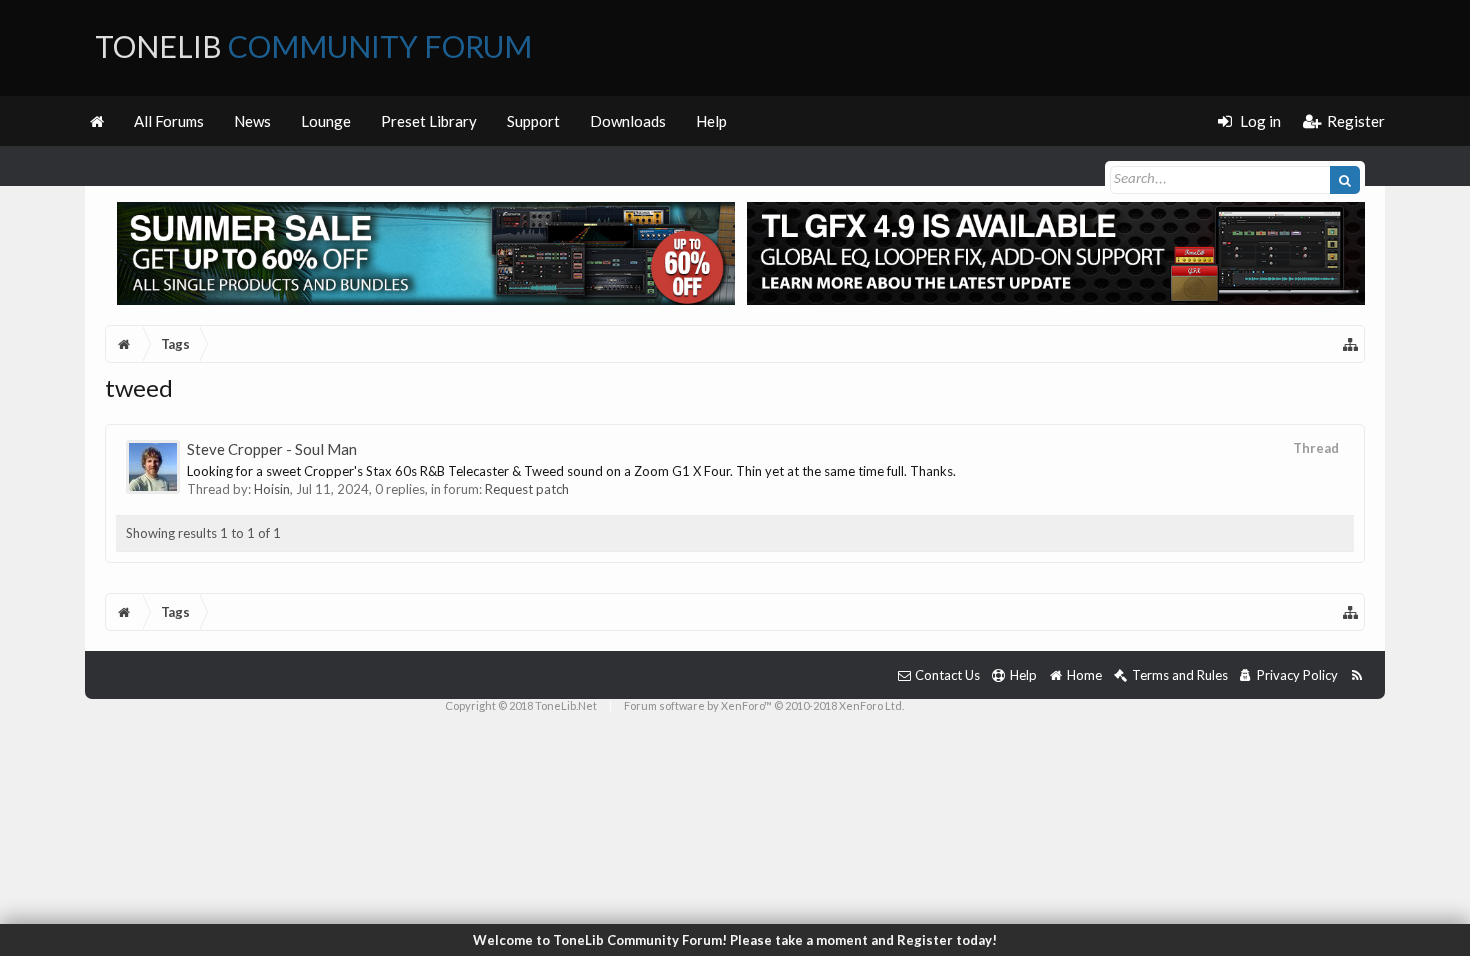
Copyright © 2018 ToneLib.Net (521, 705)
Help (711, 121)
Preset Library (429, 121)
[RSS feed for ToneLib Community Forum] (1356, 675)
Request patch (527, 489)
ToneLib (313, 46)
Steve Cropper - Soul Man (272, 449)
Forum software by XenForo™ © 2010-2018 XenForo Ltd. (764, 705)
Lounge (326, 121)
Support (533, 121)
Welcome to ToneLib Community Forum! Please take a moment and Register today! (735, 940)
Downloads (628, 121)
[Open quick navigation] (1351, 344)
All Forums (169, 121)
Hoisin (272, 489)
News (252, 121)
